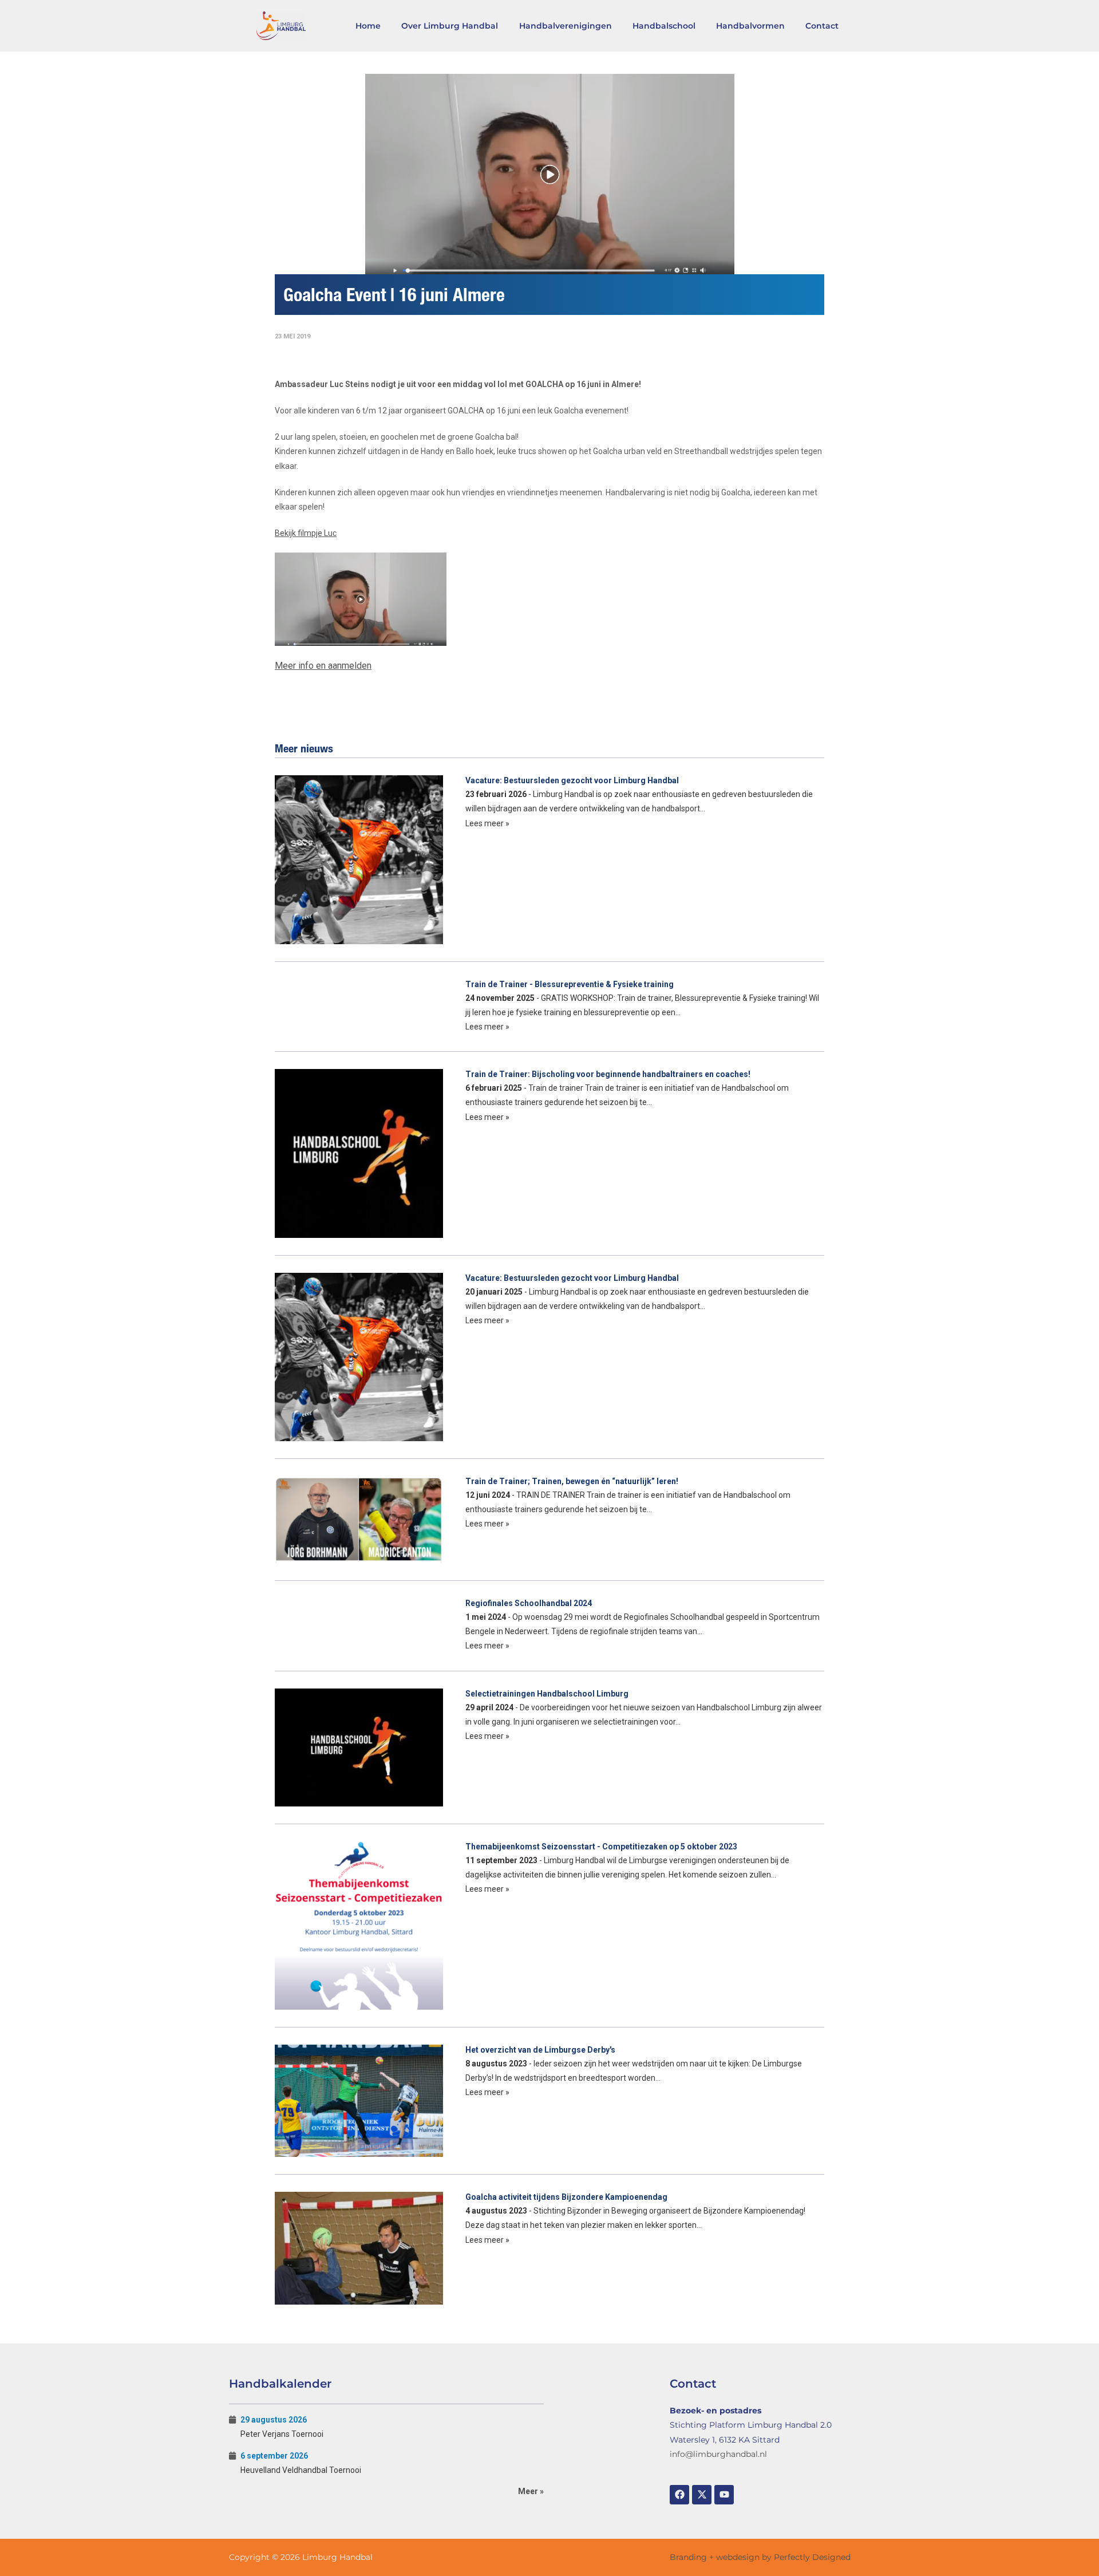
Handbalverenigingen (566, 26)
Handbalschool (664, 26)
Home (368, 26)
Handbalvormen (750, 26)
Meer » (531, 2491)
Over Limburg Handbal (450, 26)
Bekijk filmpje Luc (306, 533)
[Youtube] (724, 2495)
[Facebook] (679, 2495)
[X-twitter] (702, 2495)
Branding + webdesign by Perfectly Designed (760, 2557)
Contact (822, 26)
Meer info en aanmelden (323, 666)
